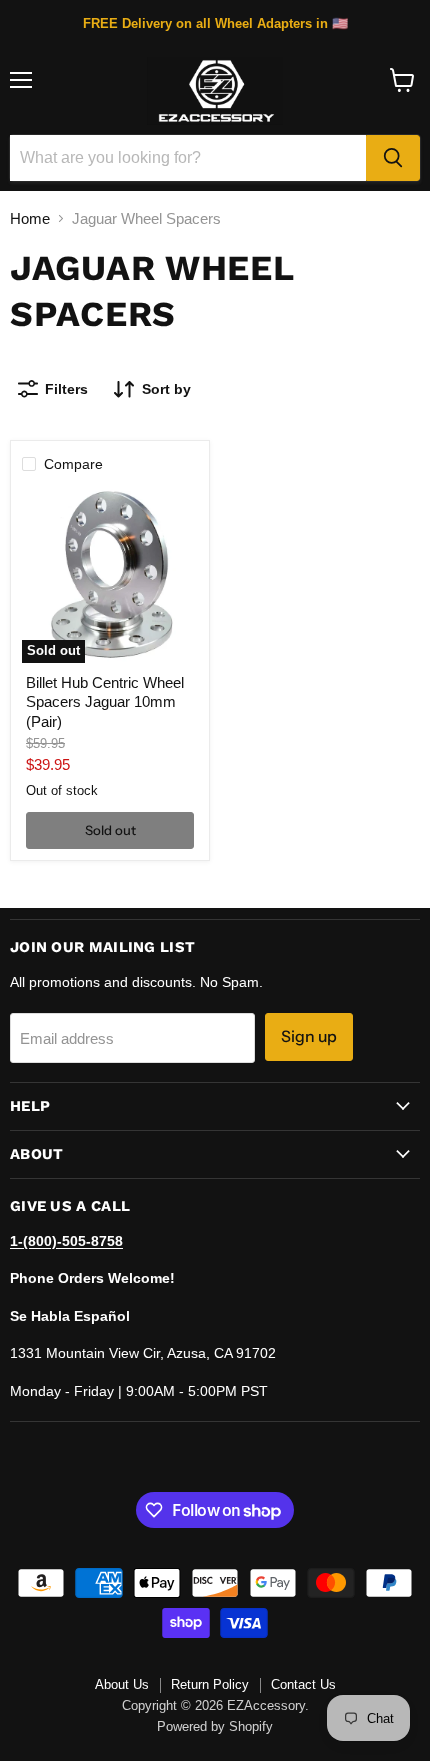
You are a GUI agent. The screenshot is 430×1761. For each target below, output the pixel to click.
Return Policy (210, 1684)
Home (30, 218)
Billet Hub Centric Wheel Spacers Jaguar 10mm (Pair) (105, 702)
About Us (122, 1684)
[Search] (393, 158)
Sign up (309, 1036)
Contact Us (303, 1684)
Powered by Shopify (215, 1726)
